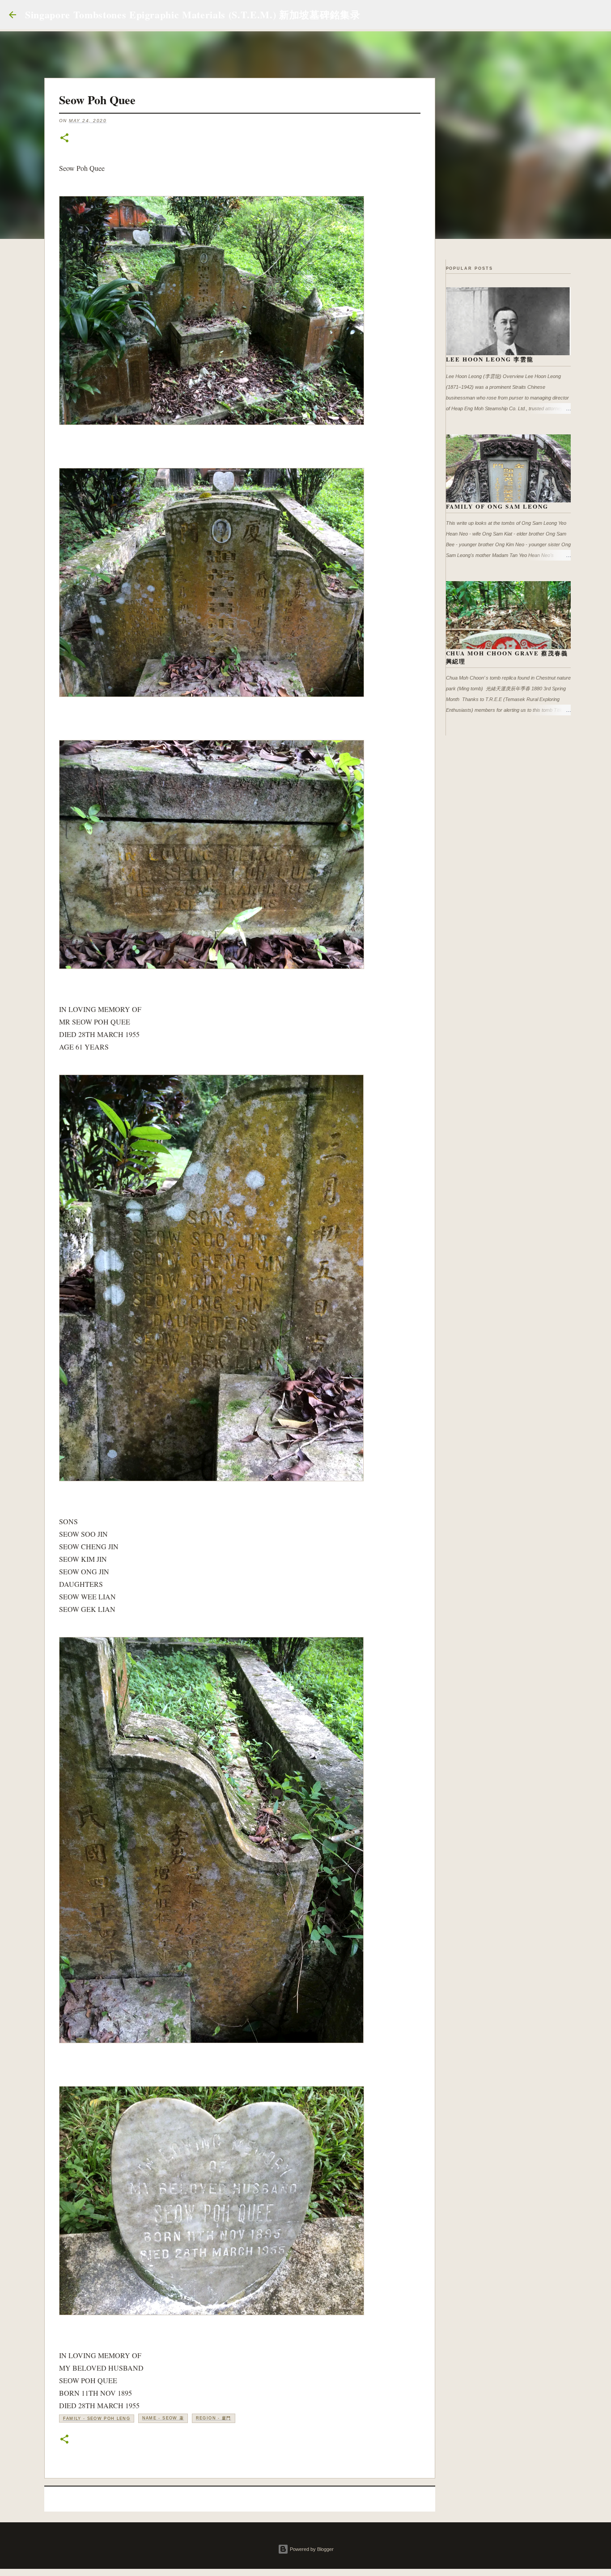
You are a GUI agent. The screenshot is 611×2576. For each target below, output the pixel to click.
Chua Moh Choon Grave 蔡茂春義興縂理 (507, 657)
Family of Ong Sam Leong (497, 506)
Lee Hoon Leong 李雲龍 (490, 359)
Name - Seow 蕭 (163, 2418)
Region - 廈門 (214, 2418)
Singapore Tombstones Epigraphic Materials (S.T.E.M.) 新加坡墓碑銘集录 (193, 15)
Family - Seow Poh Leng (97, 2419)
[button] (64, 138)
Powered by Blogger (311, 2549)
